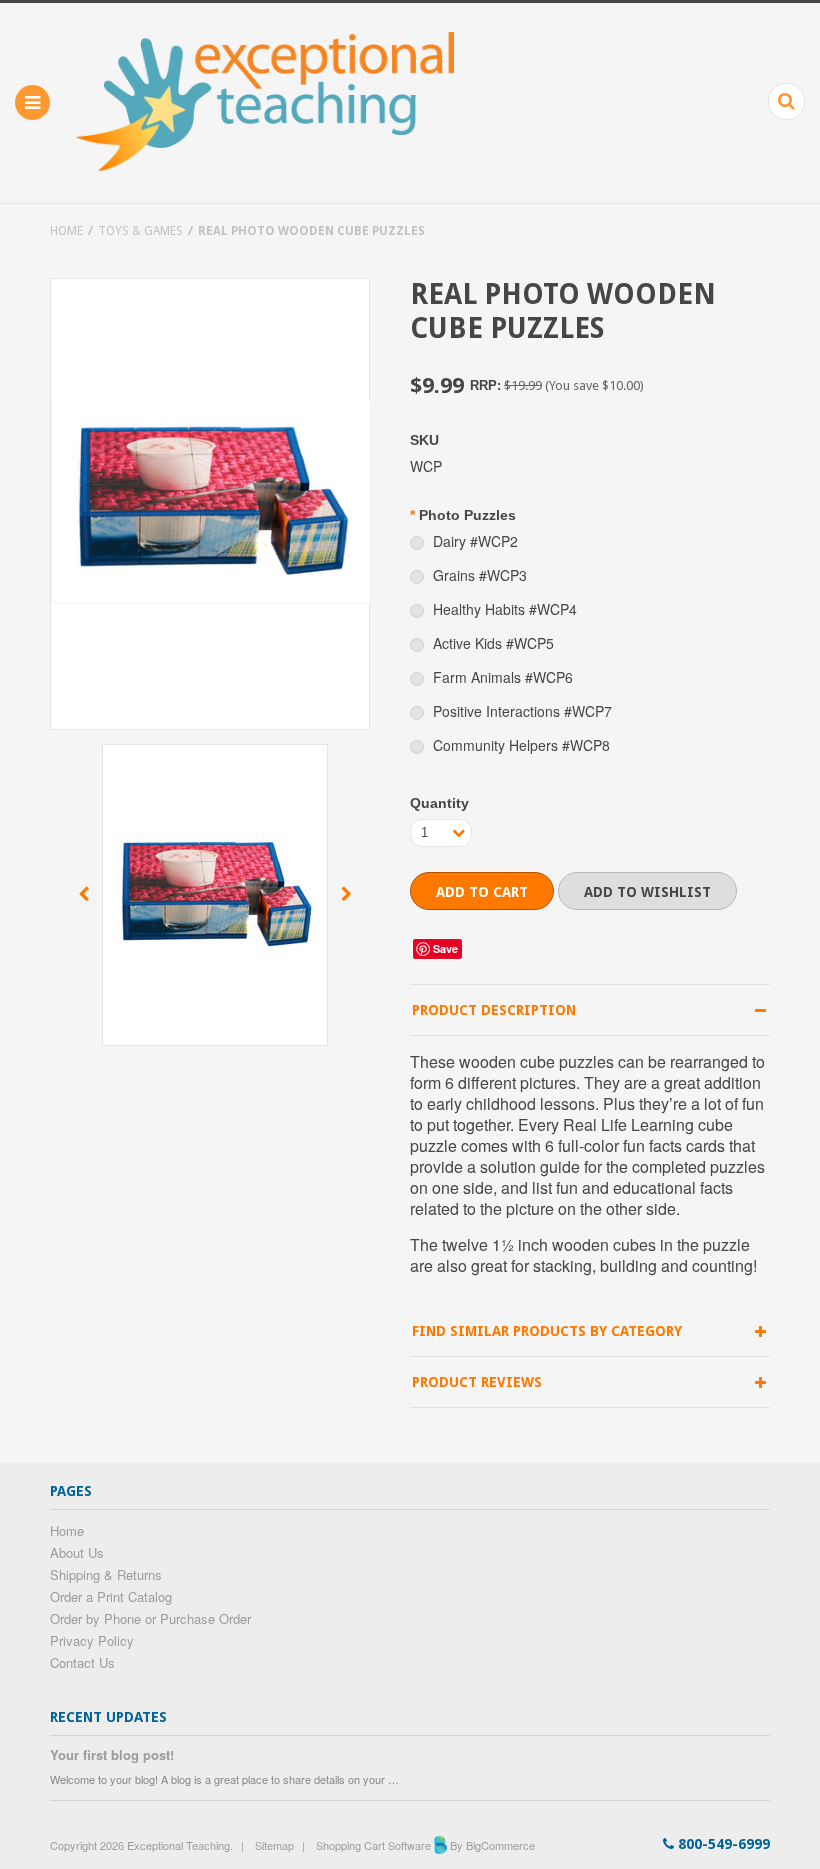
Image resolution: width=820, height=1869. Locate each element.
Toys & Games (140, 231)
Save (445, 948)
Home (66, 231)
